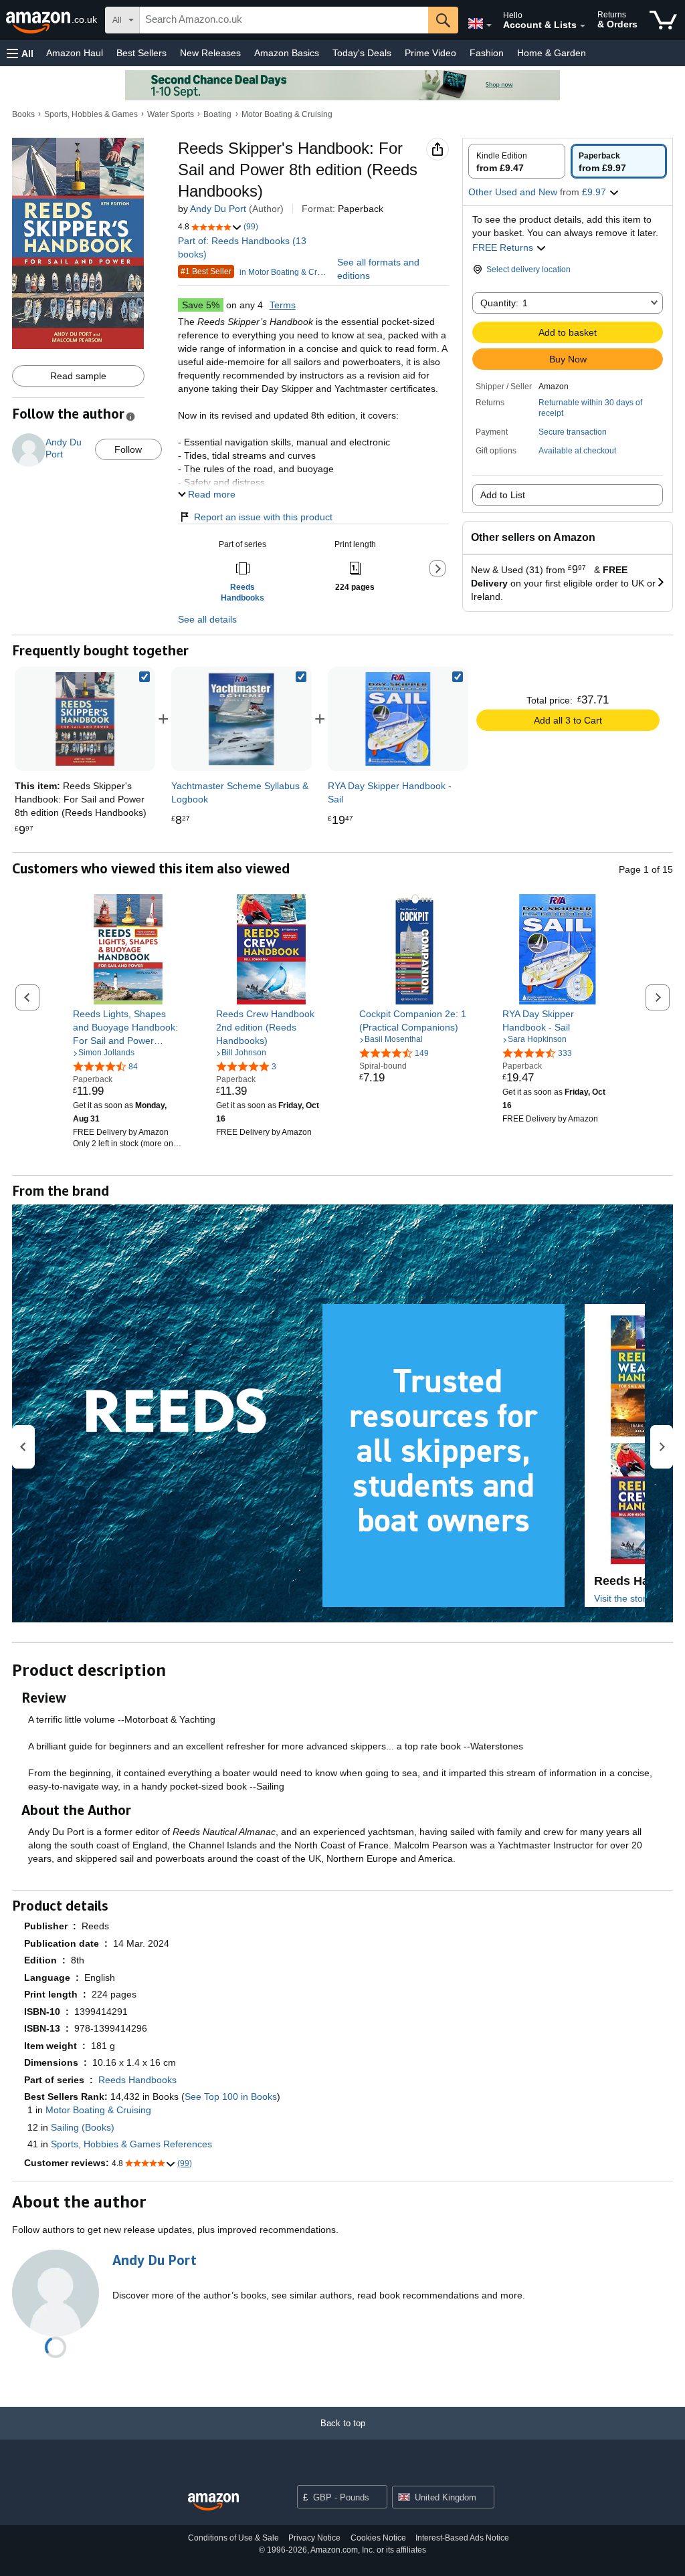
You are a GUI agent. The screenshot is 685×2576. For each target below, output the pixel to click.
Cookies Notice (378, 2538)
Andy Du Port (218, 209)
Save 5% (201, 305)
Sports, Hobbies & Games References (131, 2144)
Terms (283, 305)
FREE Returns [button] (504, 247)
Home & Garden (552, 53)
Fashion (487, 53)
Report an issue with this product (263, 517)
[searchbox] (284, 20)
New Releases (210, 53)
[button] (20, 53)
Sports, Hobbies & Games (91, 114)
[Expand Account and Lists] (583, 26)
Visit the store (623, 1598)
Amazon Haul (75, 53)
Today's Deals (362, 53)
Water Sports (171, 114)
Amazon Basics (287, 53)
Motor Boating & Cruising (287, 114)
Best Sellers (141, 53)
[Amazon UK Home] (213, 2502)
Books (23, 114)
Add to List (503, 495)
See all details (207, 619)
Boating (217, 114)
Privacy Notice (314, 2538)
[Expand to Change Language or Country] (489, 25)
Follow (128, 449)
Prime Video (430, 53)
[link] (241, 719)
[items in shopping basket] (663, 20)
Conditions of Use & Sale (233, 2538)
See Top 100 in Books (231, 2097)
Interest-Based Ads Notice (462, 2538)
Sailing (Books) (83, 2127)
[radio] (517, 161)
